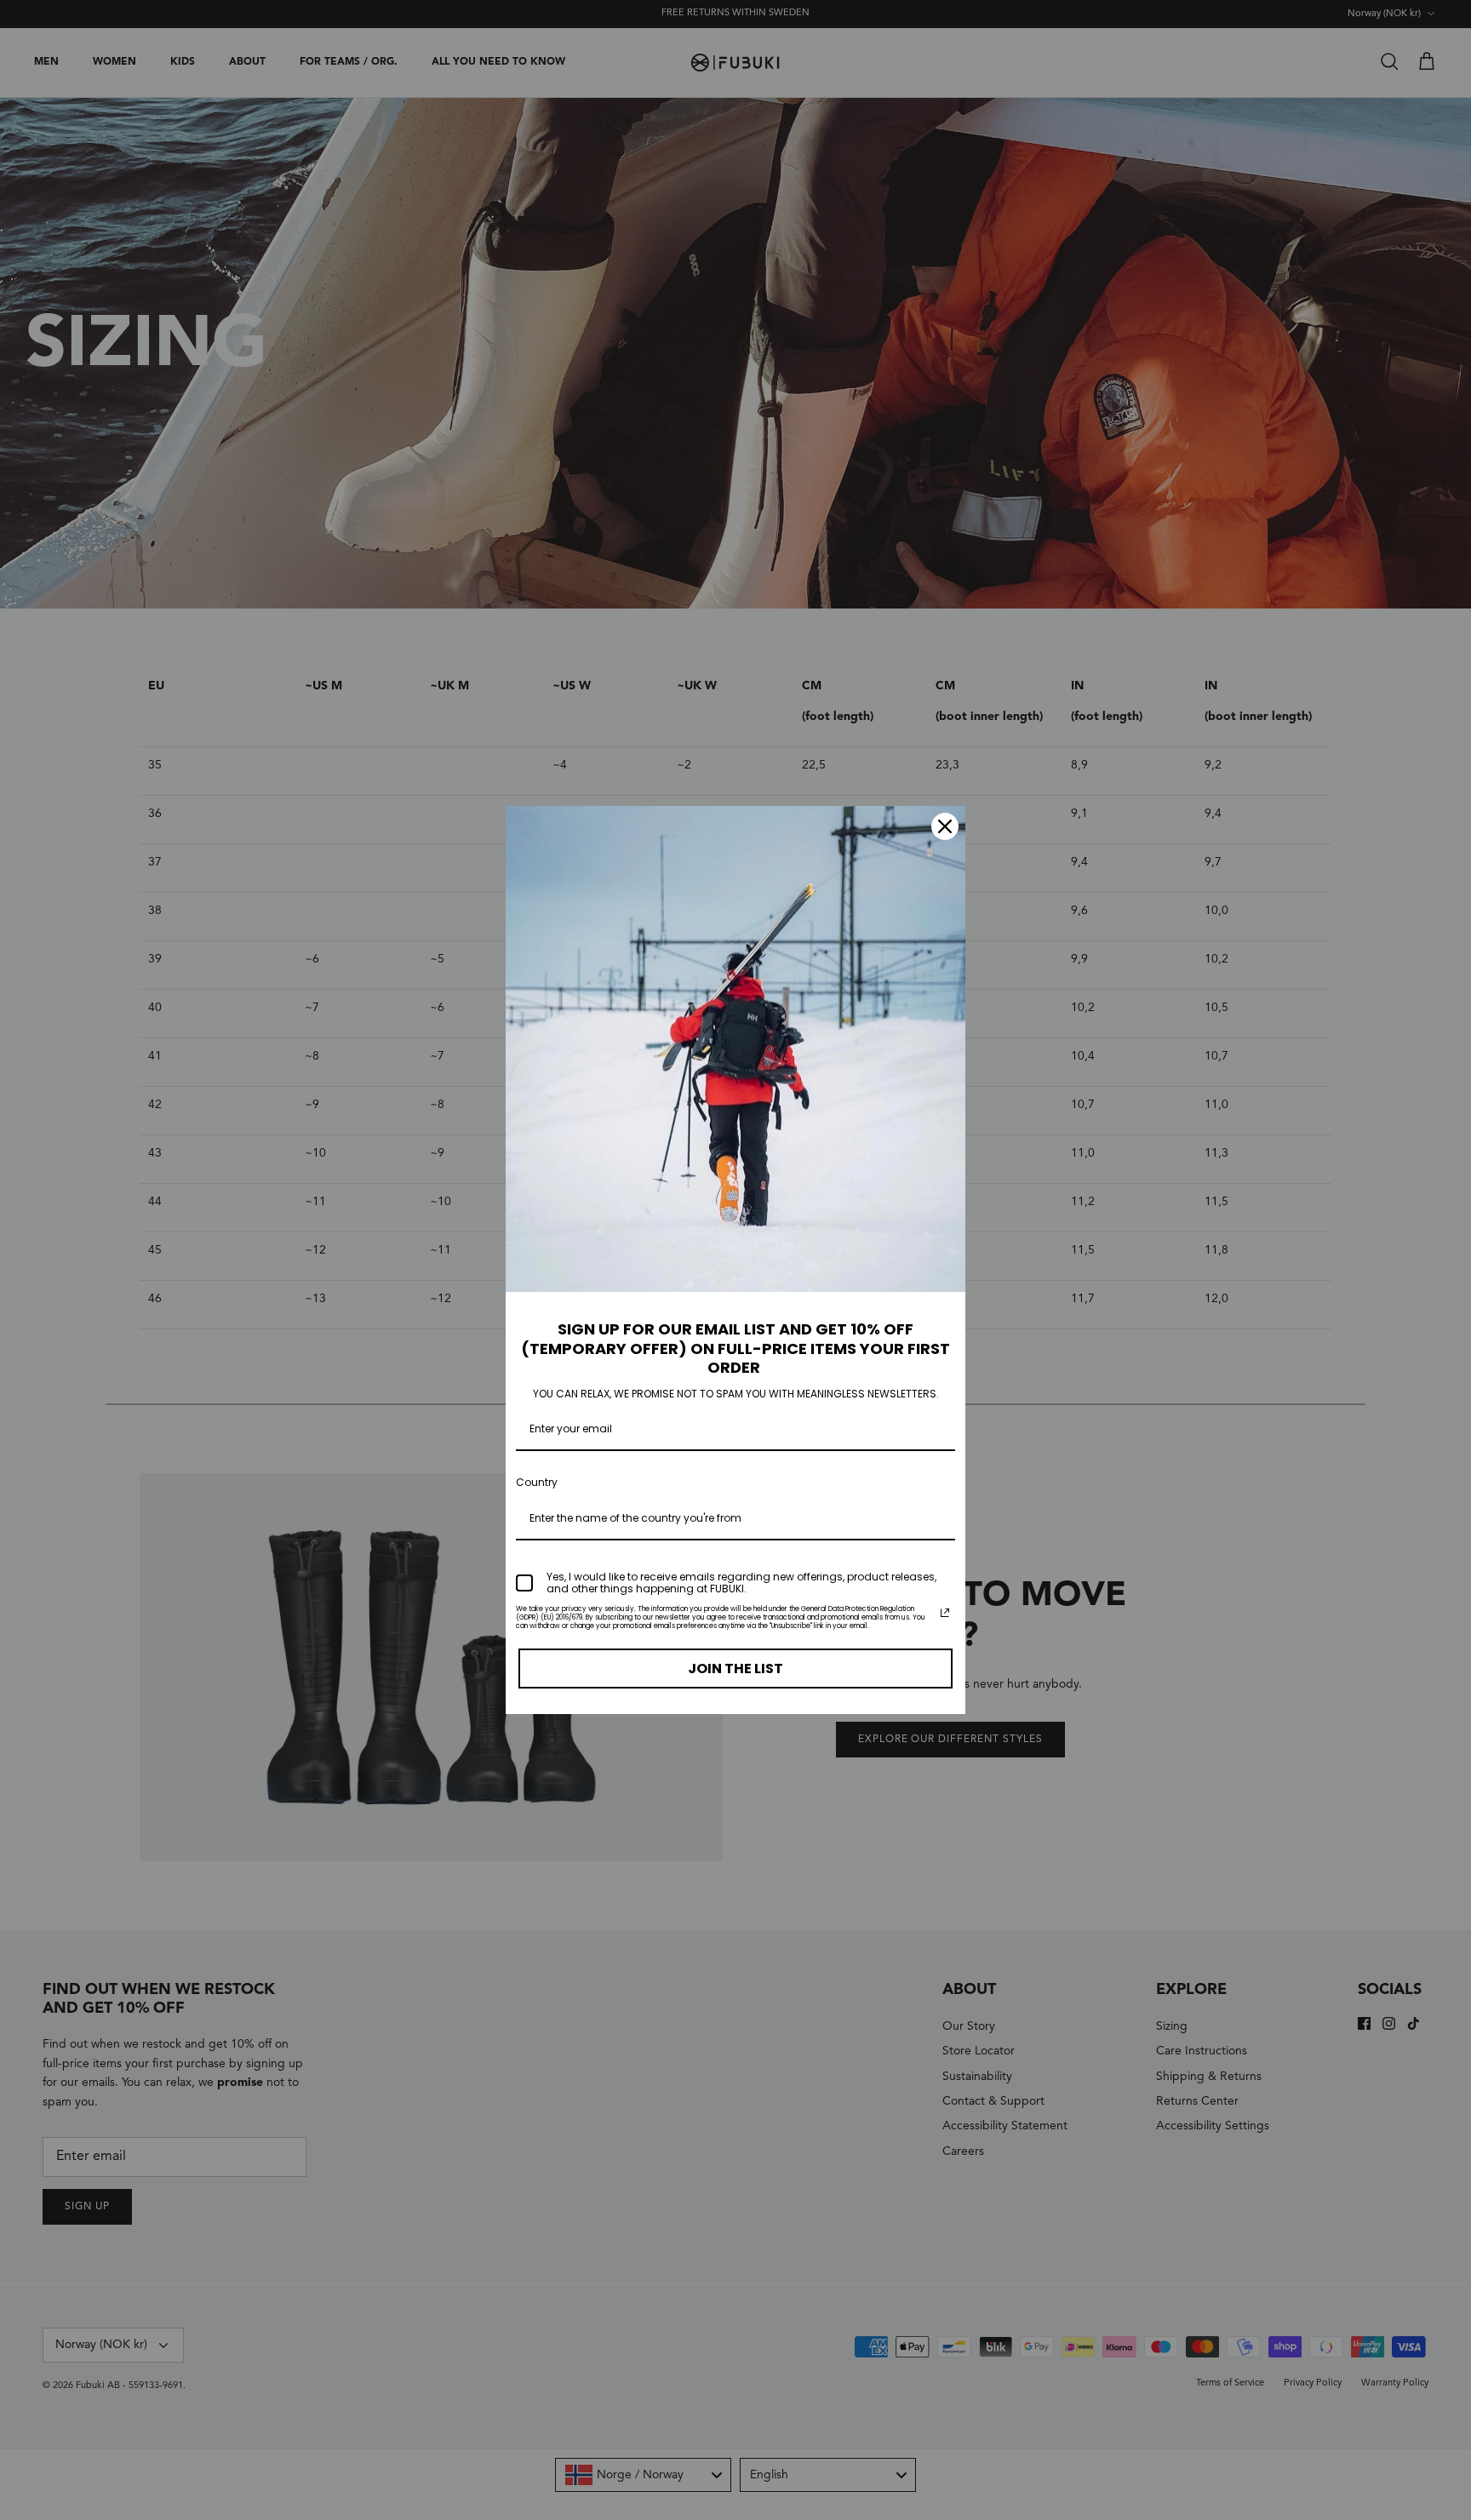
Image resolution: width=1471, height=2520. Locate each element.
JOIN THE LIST (735, 1669)
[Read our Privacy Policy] (945, 1613)
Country (537, 1482)
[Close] (945, 826)
